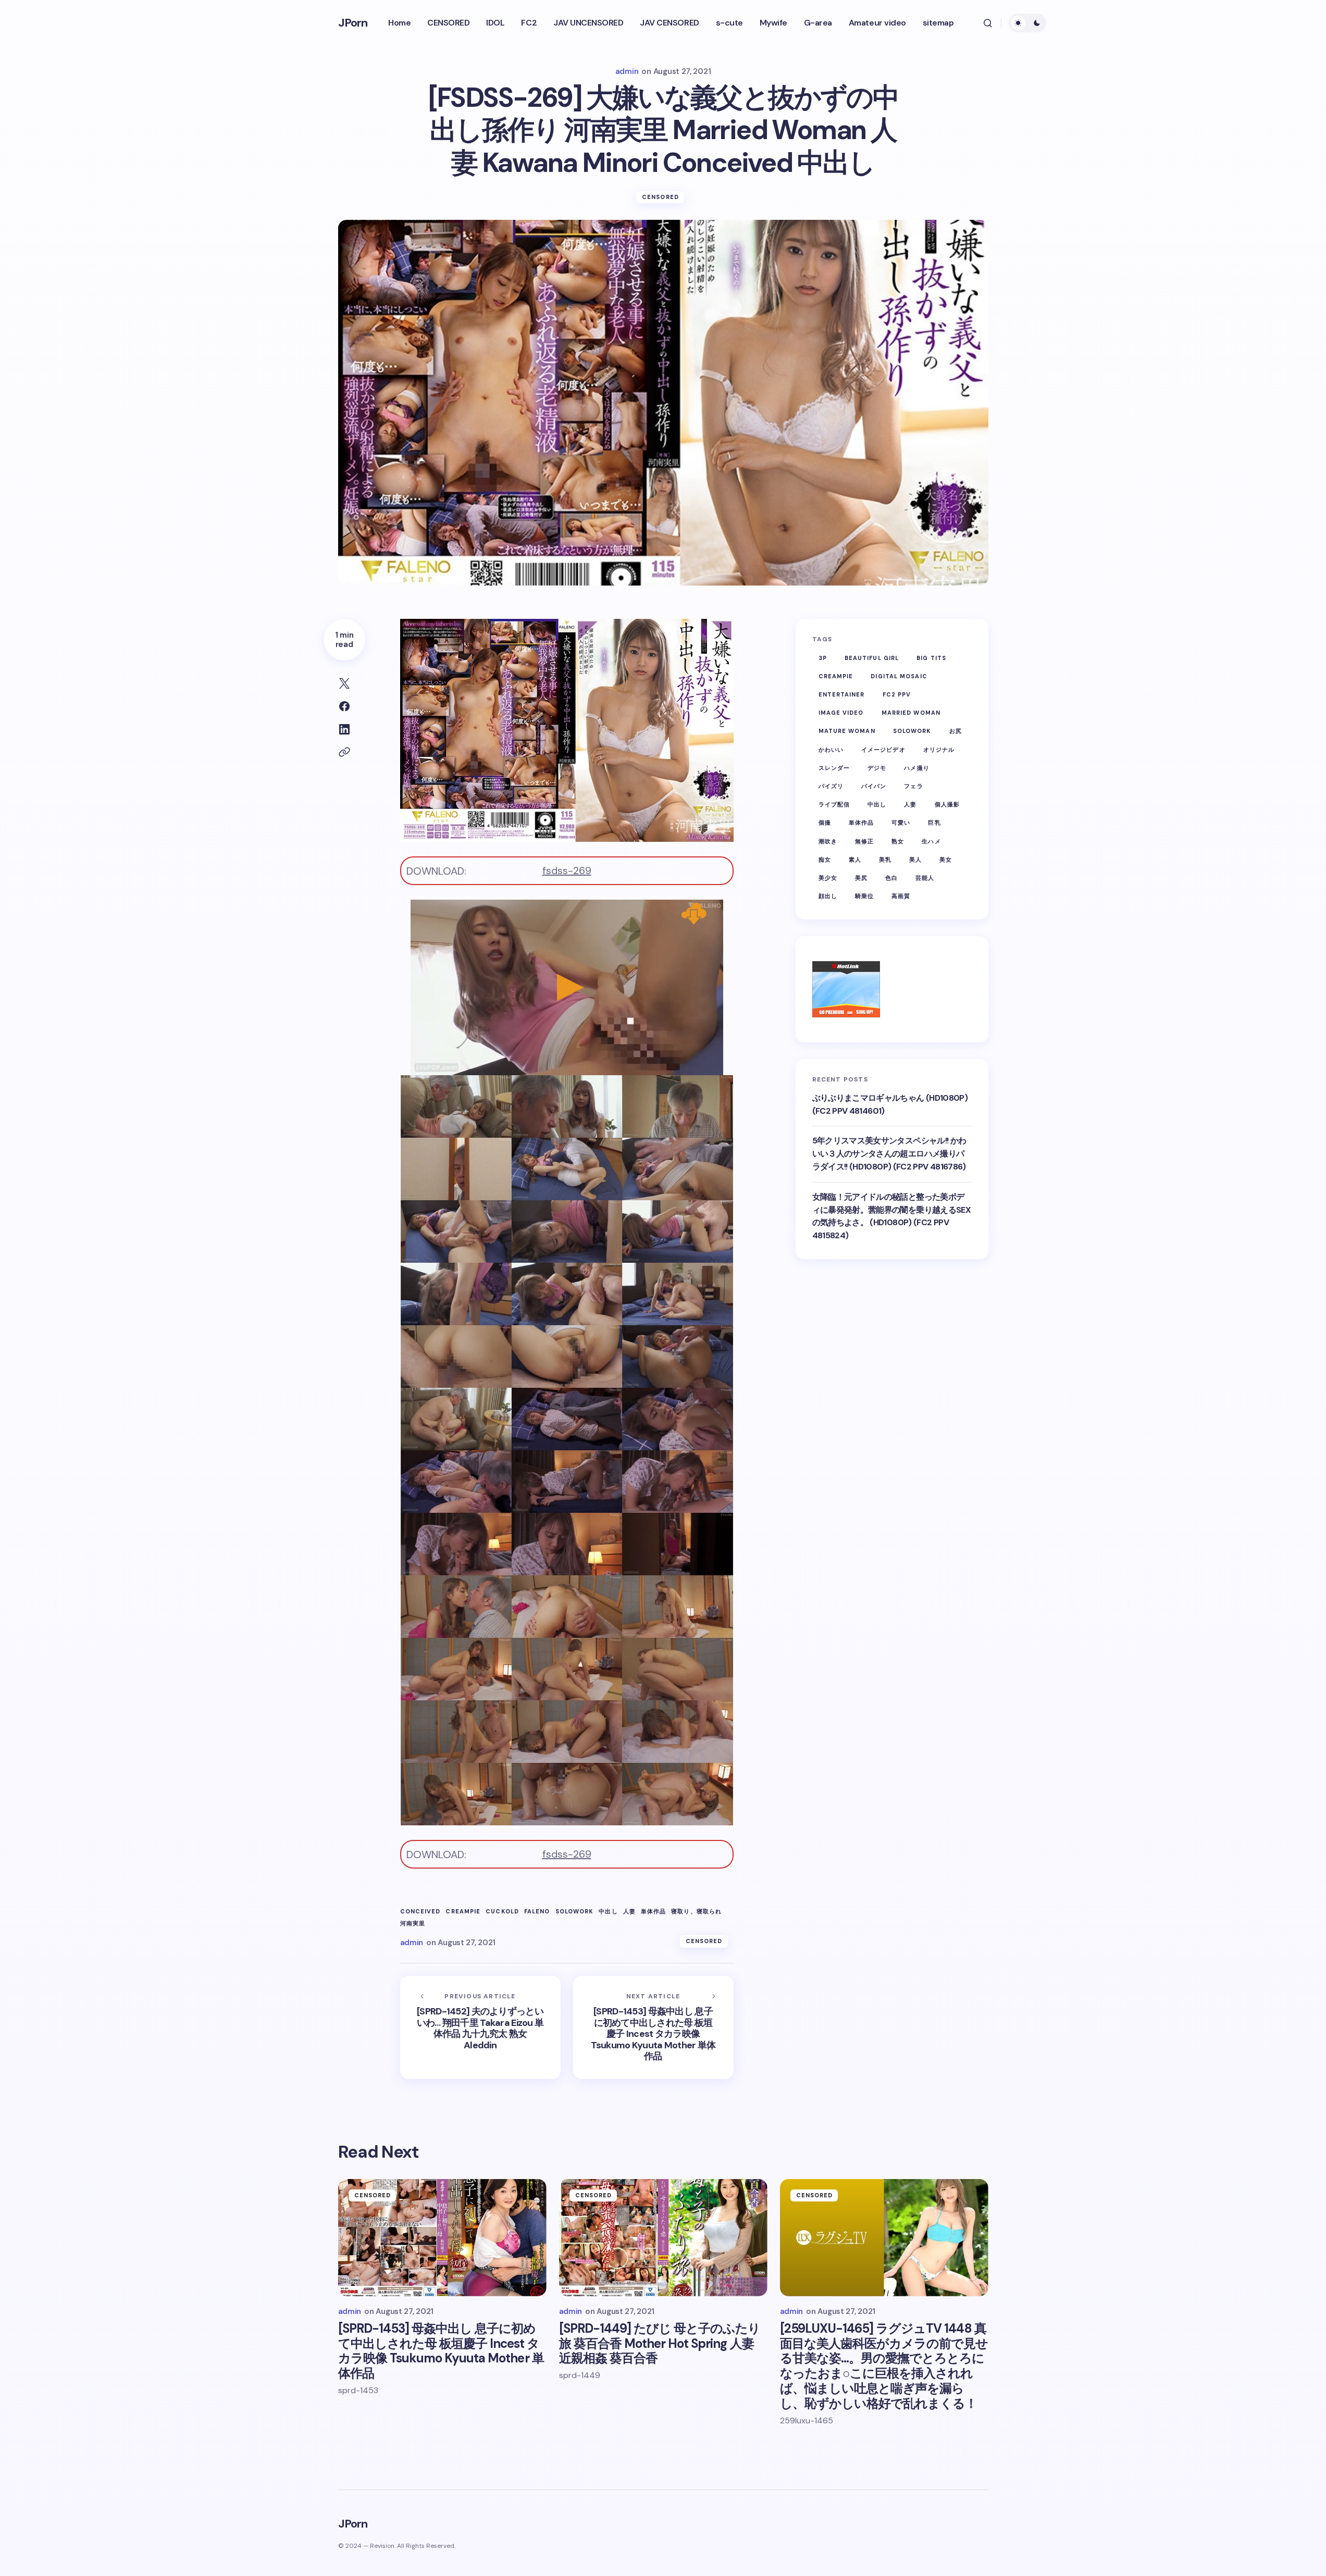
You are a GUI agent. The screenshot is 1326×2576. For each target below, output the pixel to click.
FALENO (537, 1912)
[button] (988, 23)
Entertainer (842, 694)
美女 (946, 860)
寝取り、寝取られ (696, 1912)
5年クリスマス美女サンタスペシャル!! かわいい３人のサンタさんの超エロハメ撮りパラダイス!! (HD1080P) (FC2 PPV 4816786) (889, 1154)
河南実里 (413, 1924)
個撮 (825, 823)
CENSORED (660, 197)
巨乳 (934, 823)
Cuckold (502, 1912)
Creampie (463, 1912)
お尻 (956, 731)
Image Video (841, 713)
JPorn (353, 23)
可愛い (901, 823)
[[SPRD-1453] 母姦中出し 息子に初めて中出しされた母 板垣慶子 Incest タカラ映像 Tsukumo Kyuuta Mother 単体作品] (653, 2027)
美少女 (828, 878)
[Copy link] (344, 752)
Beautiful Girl (872, 658)
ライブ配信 (834, 804)
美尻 (861, 878)
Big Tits (931, 658)
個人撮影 (947, 804)
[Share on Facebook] (344, 706)
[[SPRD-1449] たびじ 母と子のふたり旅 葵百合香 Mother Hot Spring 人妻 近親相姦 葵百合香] (663, 2238)
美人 (915, 860)
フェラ (913, 786)
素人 (855, 860)
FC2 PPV (897, 694)
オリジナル (939, 750)
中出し (608, 1912)
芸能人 (925, 878)
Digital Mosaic (899, 676)
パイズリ (831, 786)
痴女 (825, 860)
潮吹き (828, 841)
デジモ (877, 768)
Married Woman (911, 713)
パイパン (874, 786)
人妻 (629, 1912)
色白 (891, 878)
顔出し (828, 896)
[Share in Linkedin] (344, 729)
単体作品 (653, 1912)
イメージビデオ (883, 750)
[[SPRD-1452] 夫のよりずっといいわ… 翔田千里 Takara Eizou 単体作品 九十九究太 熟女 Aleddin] (480, 2027)
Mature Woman (847, 731)
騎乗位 (864, 896)
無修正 (864, 841)
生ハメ (931, 841)
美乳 (885, 860)
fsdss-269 (567, 870)
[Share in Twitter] (344, 683)
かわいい (831, 750)
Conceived (420, 1912)
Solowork (575, 1912)
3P (823, 658)
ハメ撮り (916, 768)
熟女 (898, 841)
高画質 (901, 896)
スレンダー (834, 768)
